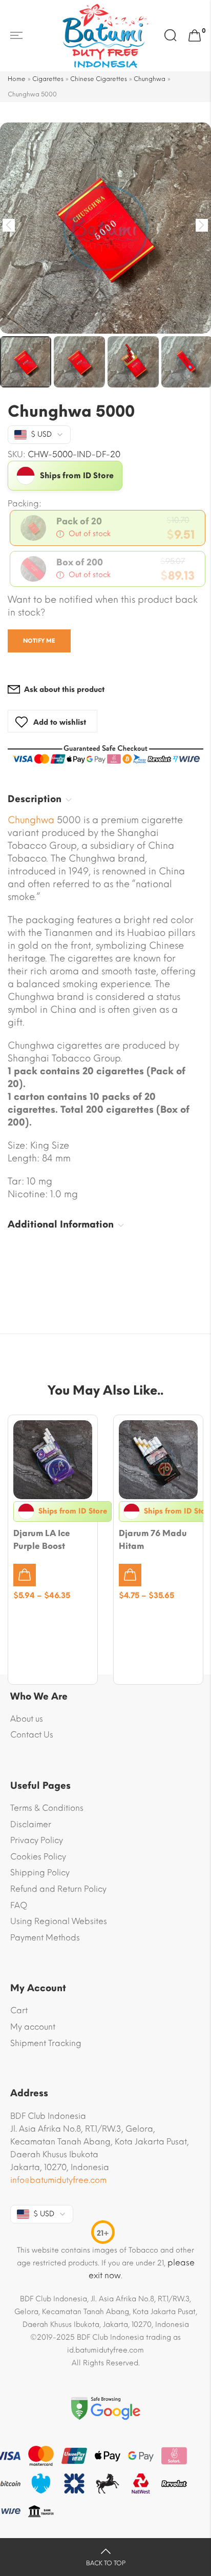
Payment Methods (45, 1938)
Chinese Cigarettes (99, 79)
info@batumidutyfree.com (58, 2180)
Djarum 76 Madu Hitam (153, 1540)
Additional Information (61, 1224)
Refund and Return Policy (58, 1889)
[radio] (108, 528)
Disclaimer (31, 1824)
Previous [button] (9, 225)
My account (33, 2027)
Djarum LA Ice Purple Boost (42, 1540)
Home (17, 79)
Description (35, 799)
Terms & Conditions (47, 1808)
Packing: (25, 504)
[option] (105, 228)
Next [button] (202, 225)
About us (27, 1719)
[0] (195, 36)
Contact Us (32, 1735)
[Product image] (53, 1460)
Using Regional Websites (59, 1921)
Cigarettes (48, 79)
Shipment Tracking (46, 2043)
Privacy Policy (37, 1840)
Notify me (39, 641)
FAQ (19, 1905)
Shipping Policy (40, 1873)
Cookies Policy (38, 1857)
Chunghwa (150, 79)
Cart (19, 2010)
